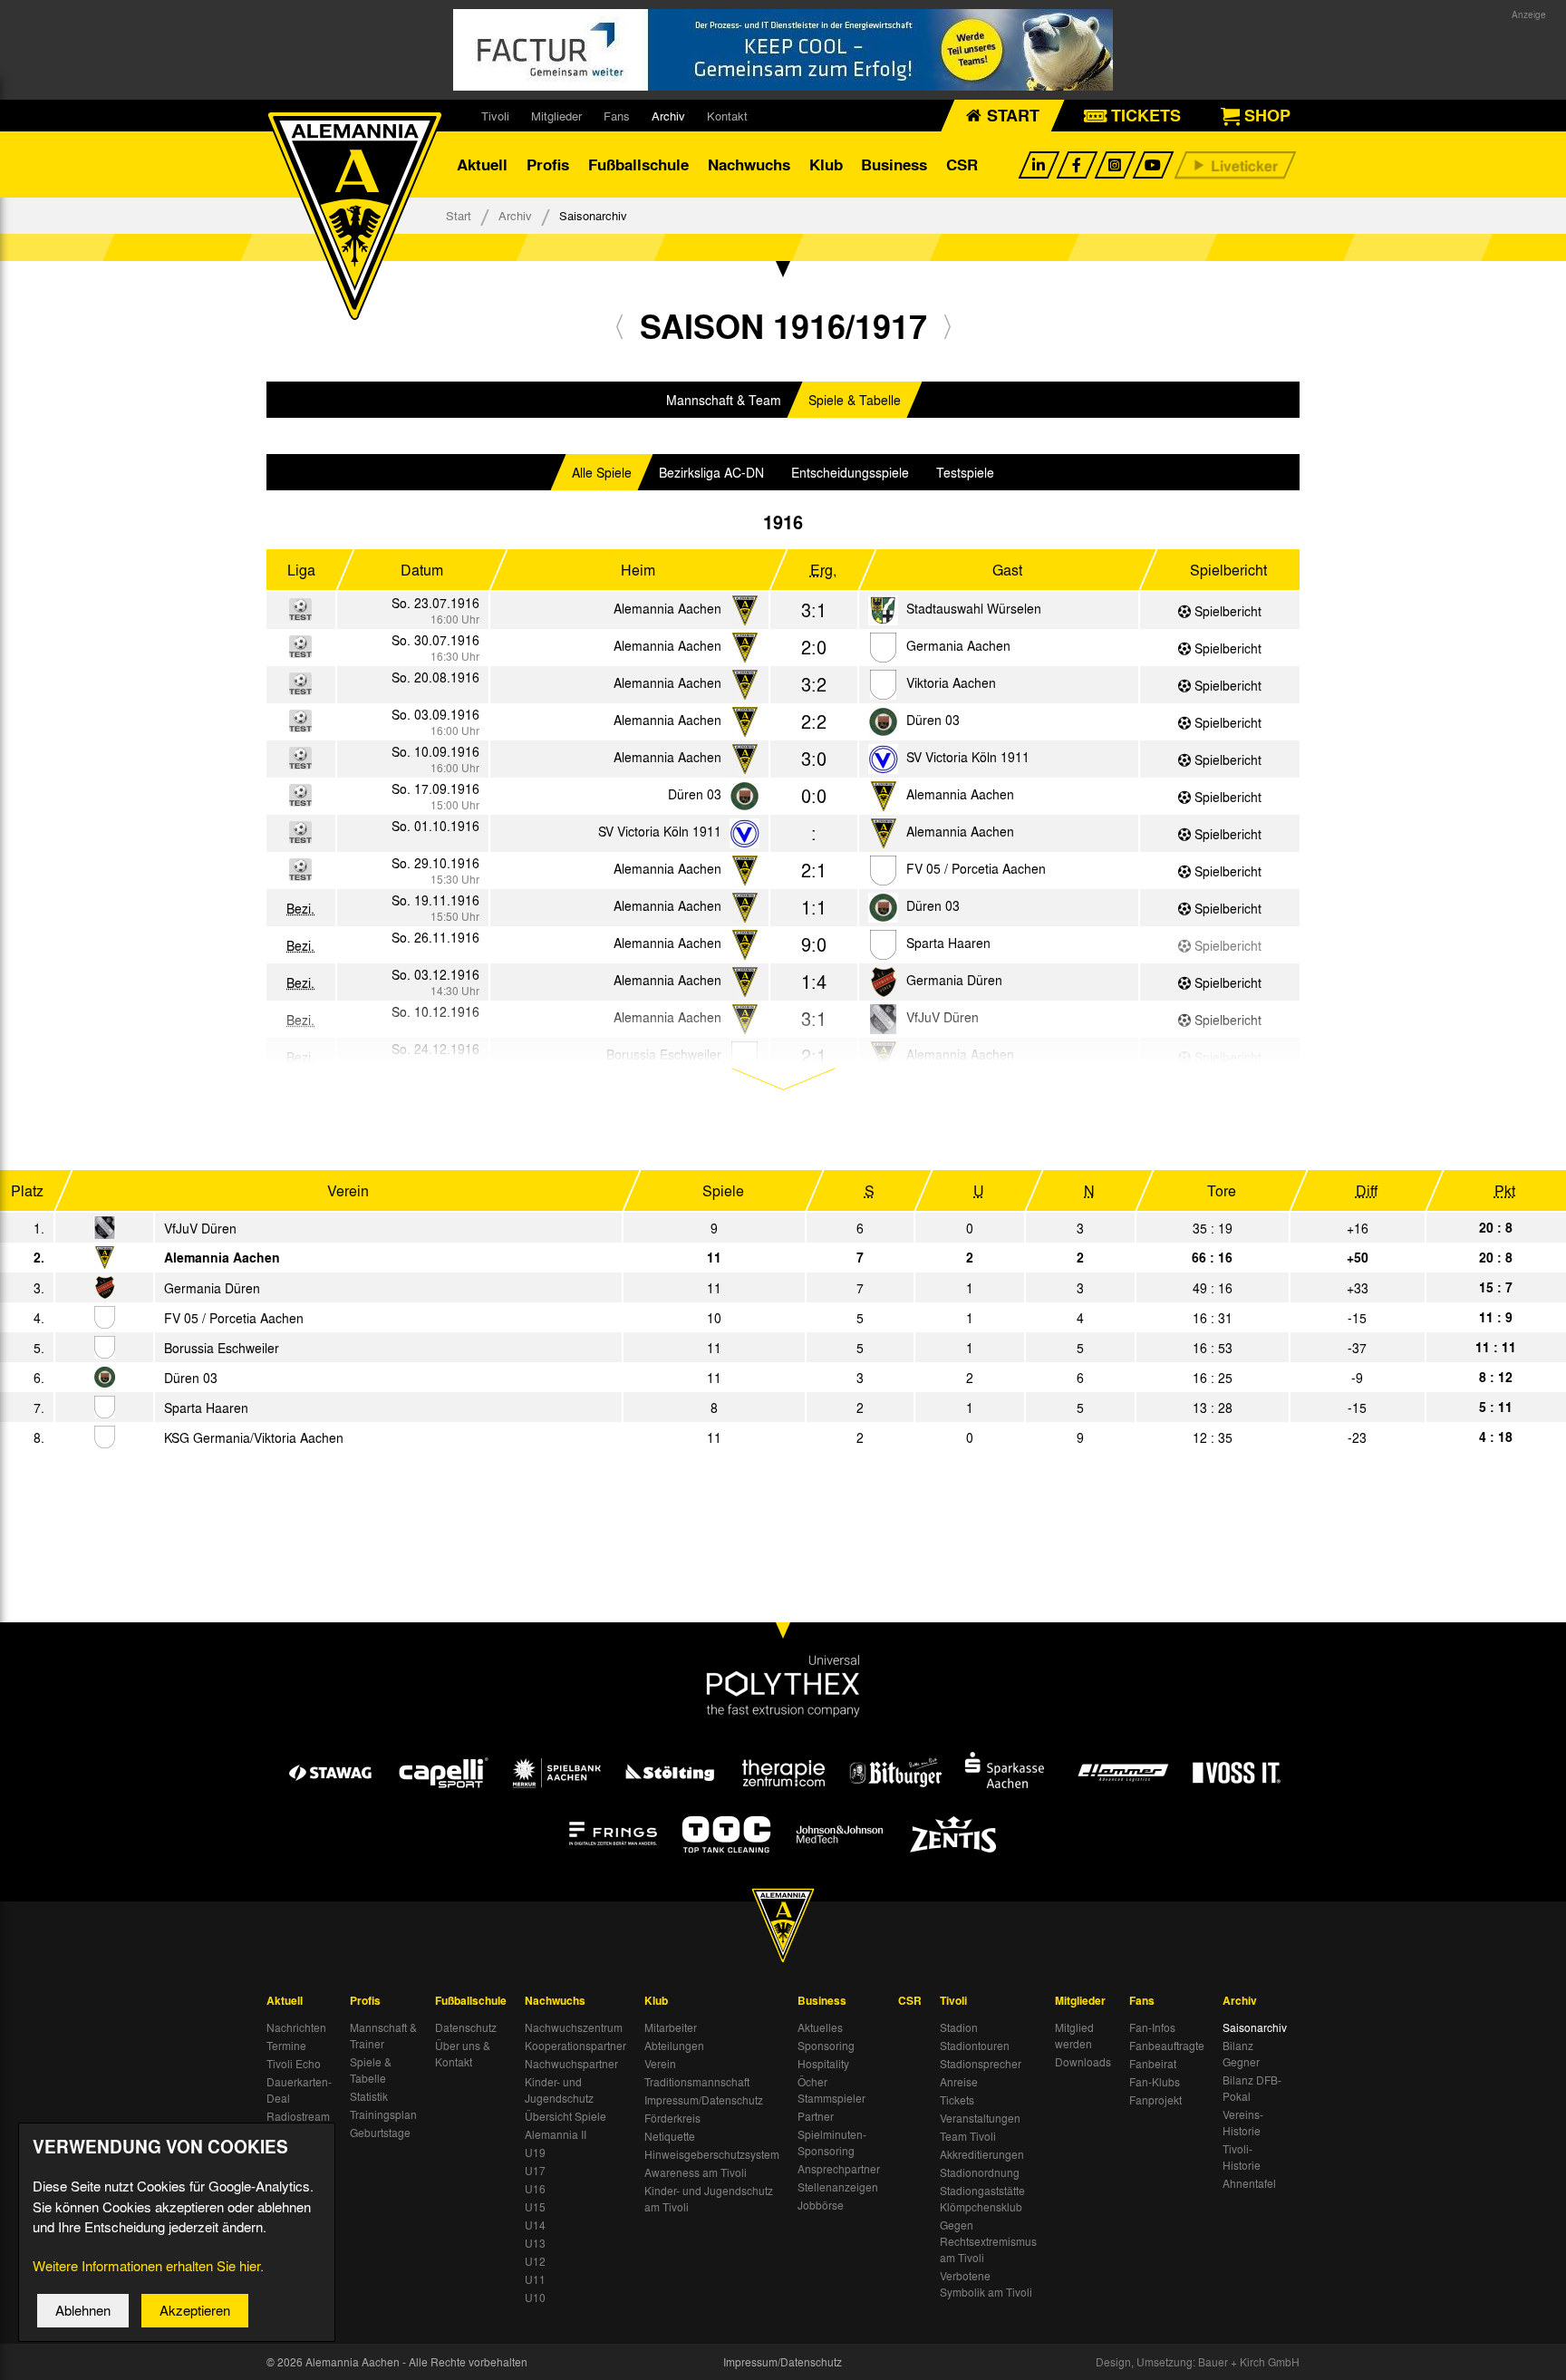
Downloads (1083, 2062)
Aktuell (482, 164)
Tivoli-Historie (1242, 2157)
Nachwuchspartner (571, 2064)
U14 (535, 2225)
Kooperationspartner (575, 2046)
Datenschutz (466, 2027)
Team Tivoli (968, 2136)
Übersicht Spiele (565, 2116)
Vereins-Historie (1243, 2123)
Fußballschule (638, 164)
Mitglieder (556, 116)
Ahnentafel (1249, 2183)
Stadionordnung (980, 2172)
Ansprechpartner (839, 2169)
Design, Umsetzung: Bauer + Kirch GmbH (1198, 2362)
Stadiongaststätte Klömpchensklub (982, 2199)
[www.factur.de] (783, 50)
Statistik (369, 2096)
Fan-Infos (1152, 2027)
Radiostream (298, 2116)
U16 (535, 2189)
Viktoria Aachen (951, 682)
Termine (286, 2046)
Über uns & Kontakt (463, 2054)
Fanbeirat (1153, 2064)
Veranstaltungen (980, 2118)
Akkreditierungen (982, 2154)
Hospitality (823, 2064)
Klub (826, 164)
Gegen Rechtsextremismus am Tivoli (988, 2241)
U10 (535, 2298)
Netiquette (670, 2136)
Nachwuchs (749, 164)
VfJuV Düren (200, 1228)
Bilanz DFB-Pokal (1252, 2088)
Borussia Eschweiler (222, 1348)
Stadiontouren (975, 2046)
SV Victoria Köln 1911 (968, 757)
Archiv (668, 116)
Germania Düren (954, 980)
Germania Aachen (958, 645)
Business (894, 164)
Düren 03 (933, 720)
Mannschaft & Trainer (383, 2036)
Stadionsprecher (981, 2064)
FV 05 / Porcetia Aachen (976, 868)
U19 (535, 2153)
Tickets (957, 2100)
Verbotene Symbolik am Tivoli (986, 2284)
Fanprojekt (1155, 2100)
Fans (617, 116)
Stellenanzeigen (838, 2187)
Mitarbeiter (671, 2027)
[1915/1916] (619, 326)
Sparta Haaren (948, 943)
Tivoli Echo (294, 2064)
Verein (660, 2064)
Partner (816, 2116)
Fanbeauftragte (1167, 2046)
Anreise (959, 2082)
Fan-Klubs (1155, 2082)
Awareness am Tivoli (696, 2172)
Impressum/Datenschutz (704, 2100)
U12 (535, 2261)
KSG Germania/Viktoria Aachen (254, 1437)
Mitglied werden (1074, 2036)
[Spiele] (883, 611)
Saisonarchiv (1255, 2027)
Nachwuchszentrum (574, 2027)
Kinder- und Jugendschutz (559, 2090)
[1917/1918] (947, 326)
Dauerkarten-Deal (299, 2090)
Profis (548, 164)
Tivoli (495, 116)
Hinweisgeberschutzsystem (712, 2154)
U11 (535, 2279)
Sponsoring (826, 2046)
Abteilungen (674, 2046)
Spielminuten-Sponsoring (832, 2143)
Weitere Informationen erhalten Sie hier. (148, 2266)
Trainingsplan (383, 2114)
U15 (535, 2207)
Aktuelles (820, 2027)
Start (459, 215)
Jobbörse (821, 2205)
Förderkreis (672, 2118)
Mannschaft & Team (724, 400)
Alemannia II (556, 2134)
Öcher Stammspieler (831, 2090)
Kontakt (727, 116)
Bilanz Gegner (1241, 2054)
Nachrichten (296, 2027)
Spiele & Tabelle (855, 400)
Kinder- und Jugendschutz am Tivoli (709, 2199)
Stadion (959, 2027)
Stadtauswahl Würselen (974, 608)
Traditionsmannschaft (697, 2082)
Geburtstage (380, 2133)
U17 (535, 2171)
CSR (962, 164)
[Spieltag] (105, 1229)
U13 (535, 2243)
